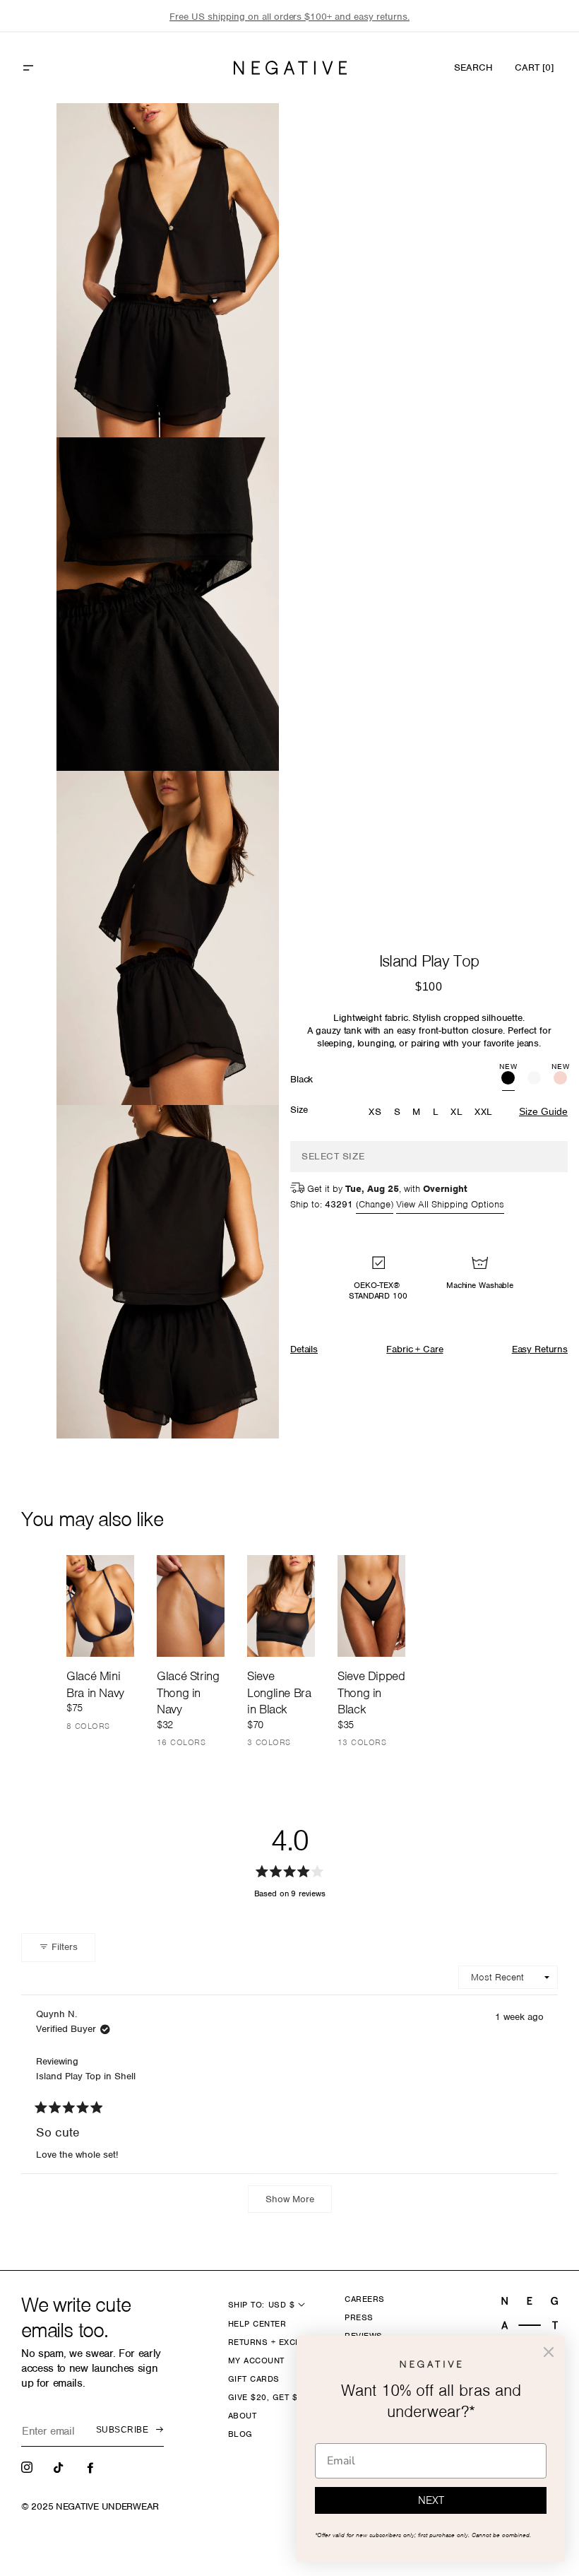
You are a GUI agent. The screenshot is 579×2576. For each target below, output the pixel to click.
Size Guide (543, 1111)
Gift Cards (254, 2379)
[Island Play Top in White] (534, 1080)
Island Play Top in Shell (86, 2076)
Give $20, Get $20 (268, 2397)
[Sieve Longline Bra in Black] (281, 1606)
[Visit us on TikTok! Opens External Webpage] (60, 2466)
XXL (484, 1112)
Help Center (257, 2324)
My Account (256, 2361)
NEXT (431, 2500)
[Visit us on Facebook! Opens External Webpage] (92, 2466)
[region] (289, 17)
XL (456, 1112)
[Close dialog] (549, 2352)
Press (359, 2317)
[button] (59, 68)
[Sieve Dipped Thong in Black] (371, 1606)
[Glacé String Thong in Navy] (191, 1606)
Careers (364, 2299)
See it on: (234, 138)
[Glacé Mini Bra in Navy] (100, 1606)
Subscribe (122, 2430)
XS (375, 1112)
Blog (240, 2434)
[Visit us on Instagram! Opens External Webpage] (28, 2466)
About (242, 2416)
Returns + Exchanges (279, 2342)
